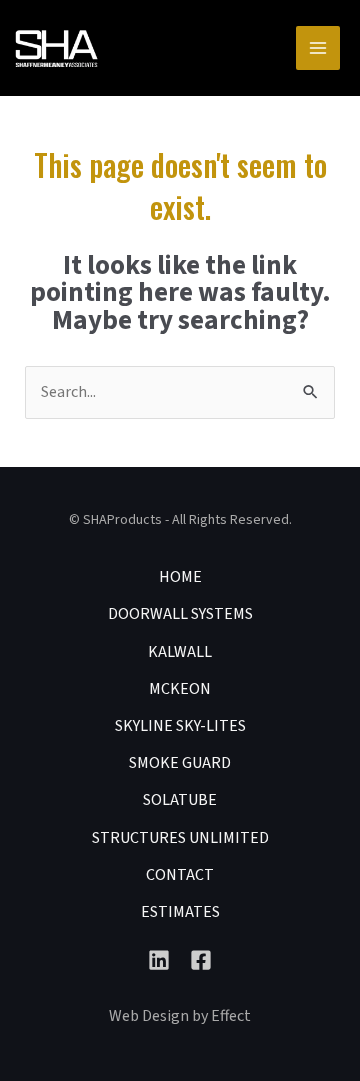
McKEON (180, 689)
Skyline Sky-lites (180, 726)
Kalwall (180, 652)
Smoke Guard (180, 763)
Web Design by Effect (180, 1016)
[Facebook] (201, 960)
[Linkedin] (159, 960)
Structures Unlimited (180, 838)
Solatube (180, 800)
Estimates (180, 912)
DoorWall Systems (180, 614)
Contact (180, 875)
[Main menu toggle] (318, 48)
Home (180, 577)
